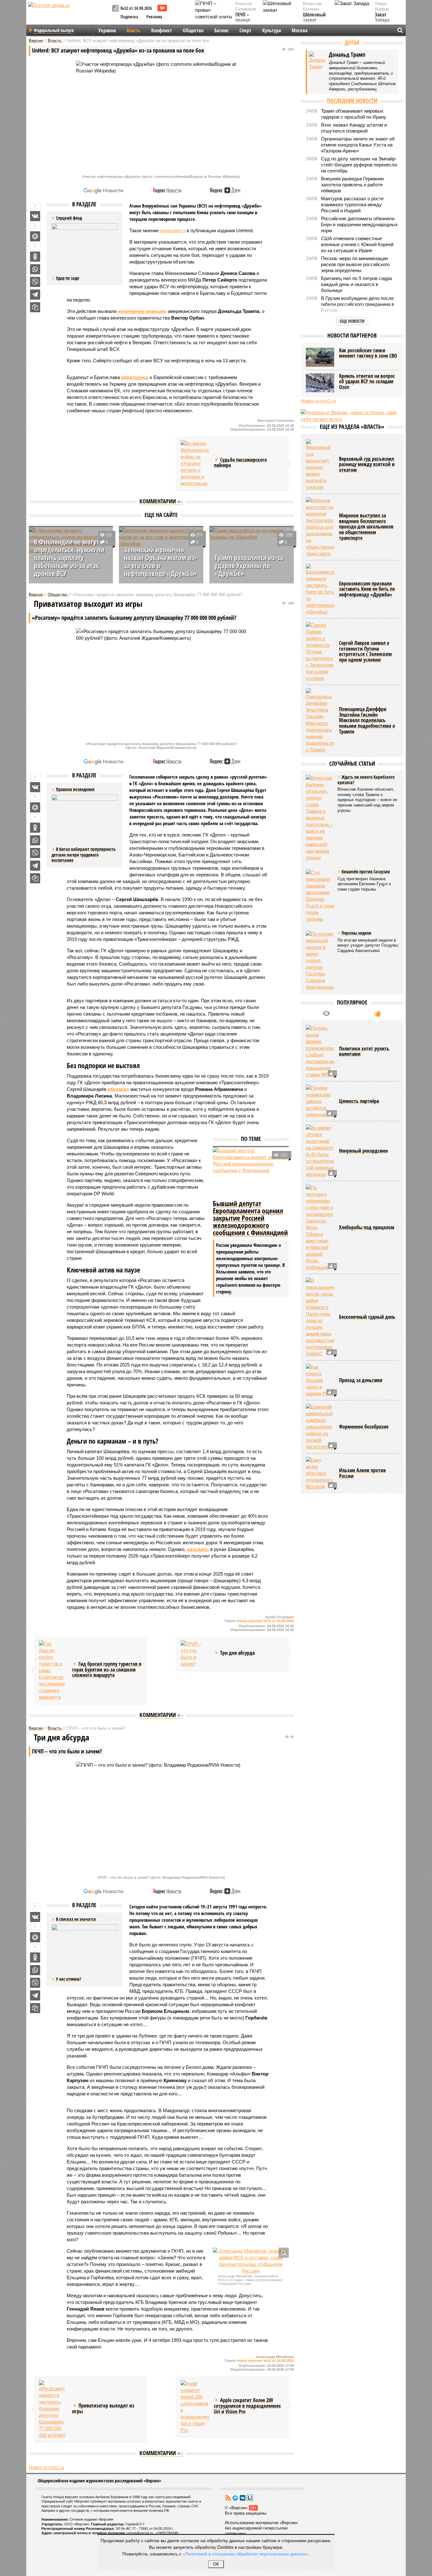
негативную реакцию (142, 311)
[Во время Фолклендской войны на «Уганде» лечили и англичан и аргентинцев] (195, 463)
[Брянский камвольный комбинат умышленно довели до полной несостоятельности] (320, 1427)
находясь (198, 1549)
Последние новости (352, 101)
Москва (299, 30)
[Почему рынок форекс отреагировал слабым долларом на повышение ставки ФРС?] (320, 1051)
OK (216, 2564)
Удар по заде (68, 278)
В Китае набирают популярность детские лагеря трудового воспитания (84, 855)
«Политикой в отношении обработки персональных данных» (245, 2554)
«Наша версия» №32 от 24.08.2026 (265, 1621)
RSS (228, 2498)
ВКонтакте (243, 2498)
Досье (352, 42)
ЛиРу (250, 2498)
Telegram (235, 2498)
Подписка (129, 17)
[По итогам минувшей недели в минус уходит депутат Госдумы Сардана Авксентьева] (320, 960)
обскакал (118, 1089)
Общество (193, 30)
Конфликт (162, 30)
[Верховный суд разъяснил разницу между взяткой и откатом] (320, 465)
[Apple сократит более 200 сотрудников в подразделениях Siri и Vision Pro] (195, 2407)
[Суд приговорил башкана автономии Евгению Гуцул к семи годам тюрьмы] (320, 896)
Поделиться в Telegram (35, 295)
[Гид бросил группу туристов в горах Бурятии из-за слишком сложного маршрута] (53, 1670)
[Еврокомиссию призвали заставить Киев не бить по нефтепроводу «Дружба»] (320, 589)
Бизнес (222, 30)
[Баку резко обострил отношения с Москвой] (320, 1473)
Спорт (245, 30)
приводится (173, 230)
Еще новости (352, 321)
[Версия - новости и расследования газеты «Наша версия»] (69, 15)
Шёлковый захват (314, 18)
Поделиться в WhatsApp (35, 269)
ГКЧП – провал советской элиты (246, 23)
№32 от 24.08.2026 (136, 8)
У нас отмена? (68, 1979)
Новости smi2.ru (46, 2467)
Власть (133, 30)
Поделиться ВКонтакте (35, 216)
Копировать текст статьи (35, 307)
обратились (135, 377)
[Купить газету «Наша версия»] (116, 9)
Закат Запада (382, 18)
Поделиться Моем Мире (35, 236)
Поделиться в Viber (35, 282)
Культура (272, 30)
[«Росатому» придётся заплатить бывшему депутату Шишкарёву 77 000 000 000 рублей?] (53, 2409)
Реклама (154, 17)
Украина (107, 30)
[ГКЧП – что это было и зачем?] (195, 1654)
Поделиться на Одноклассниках (35, 257)
